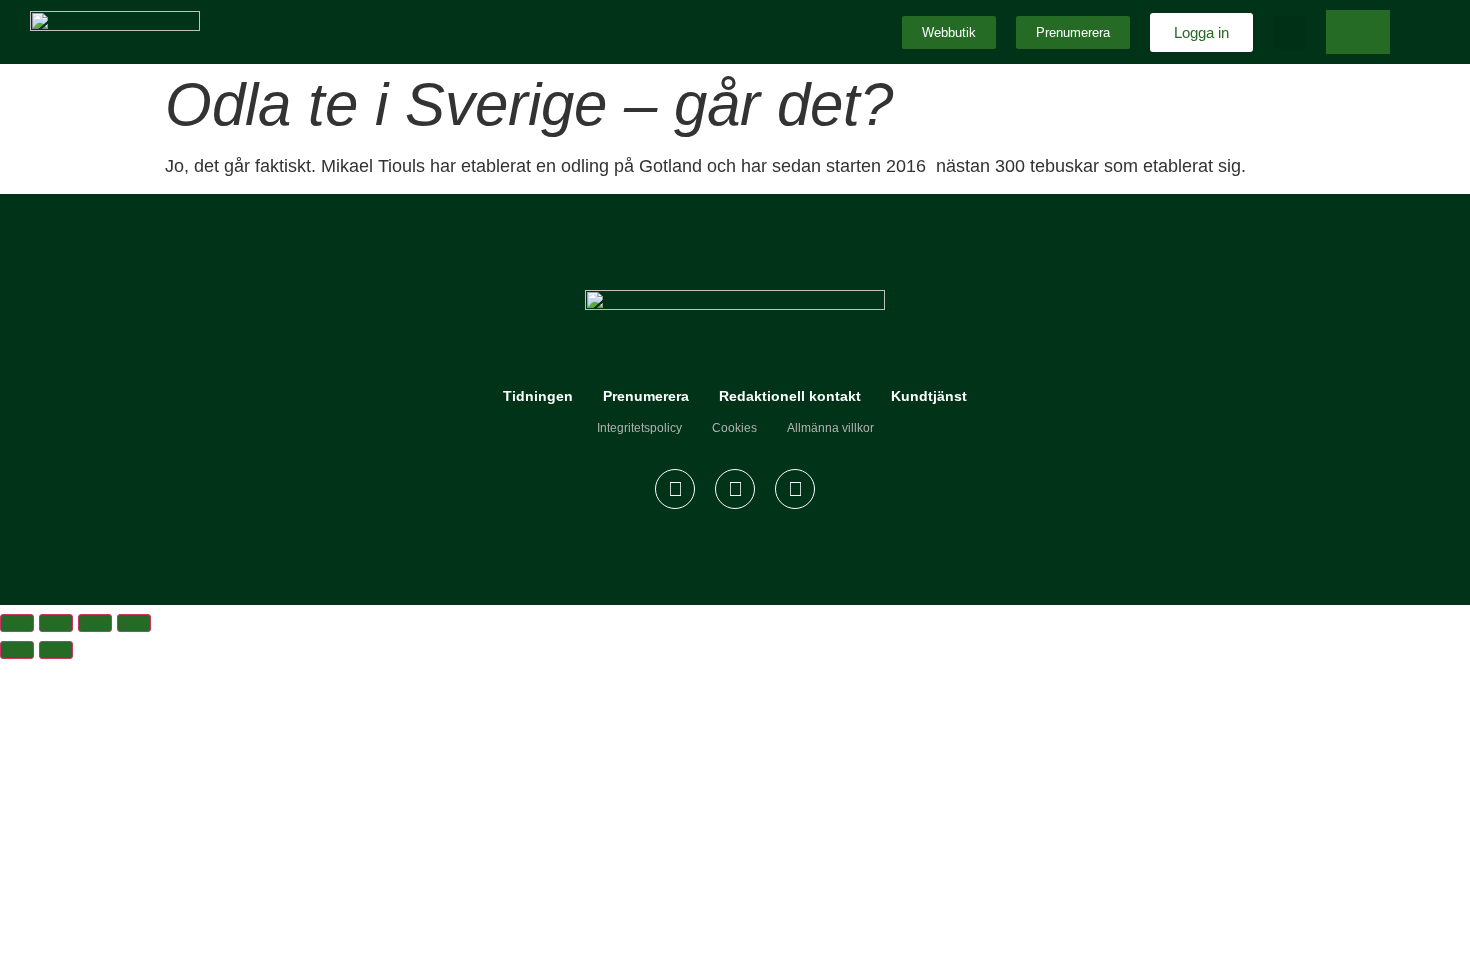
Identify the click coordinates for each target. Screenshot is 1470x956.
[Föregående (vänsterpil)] (17, 650)
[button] (1289, 32)
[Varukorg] (1358, 32)
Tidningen (538, 396)
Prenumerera (646, 396)
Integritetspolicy (639, 428)
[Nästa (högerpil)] (56, 650)
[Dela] (95, 623)
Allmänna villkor (830, 428)
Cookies (734, 428)
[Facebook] (675, 489)
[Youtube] (795, 489)
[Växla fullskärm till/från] (56, 623)
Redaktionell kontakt (790, 396)
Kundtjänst (929, 396)
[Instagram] (735, 489)
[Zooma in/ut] (17, 623)
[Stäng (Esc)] (134, 623)
